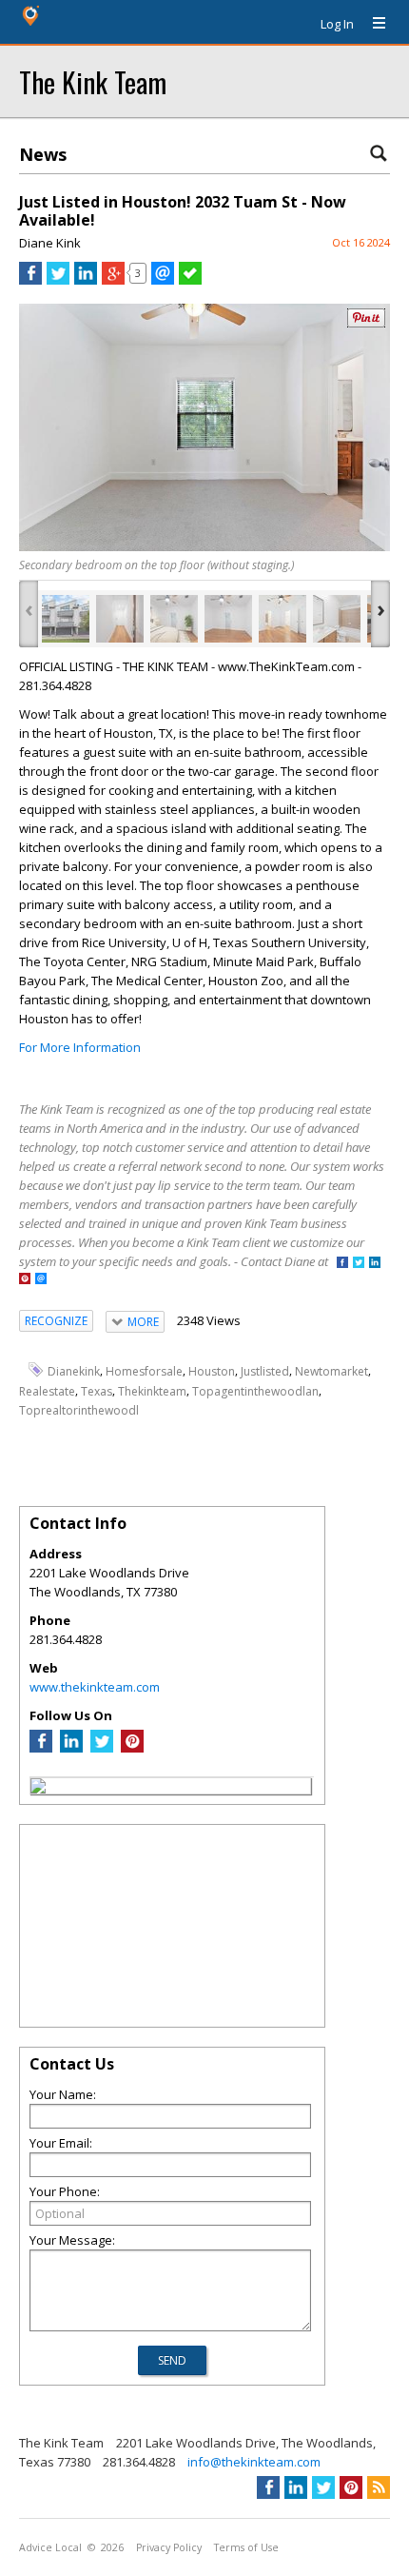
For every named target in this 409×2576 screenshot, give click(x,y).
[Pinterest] (132, 1748)
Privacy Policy (169, 2547)
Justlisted (265, 1371)
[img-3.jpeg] (174, 619)
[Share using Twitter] (58, 280)
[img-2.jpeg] (120, 619)
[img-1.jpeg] (66, 619)
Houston (212, 1371)
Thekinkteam (152, 1391)
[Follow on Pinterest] (25, 1280)
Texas (97, 1391)
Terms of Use (246, 2547)
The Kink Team (93, 81)
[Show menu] (372, 24)
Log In (337, 24)
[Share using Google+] (113, 280)
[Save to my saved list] (190, 280)
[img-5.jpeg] (282, 619)
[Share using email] (163, 280)
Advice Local (50, 2547)
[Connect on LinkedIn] (375, 1264)
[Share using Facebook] (30, 280)
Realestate (47, 1391)
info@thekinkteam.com (254, 2462)
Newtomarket (331, 1371)
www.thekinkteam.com (95, 1687)
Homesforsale (144, 1371)
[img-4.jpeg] (228, 619)
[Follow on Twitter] (359, 1264)
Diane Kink (50, 243)
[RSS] (379, 2487)
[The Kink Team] (38, 1789)
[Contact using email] (41, 1280)
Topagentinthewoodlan (255, 1391)
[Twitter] (102, 1748)
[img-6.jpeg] (337, 619)
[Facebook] (41, 1748)
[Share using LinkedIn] (86, 280)
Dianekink (74, 1371)
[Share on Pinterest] (366, 323)
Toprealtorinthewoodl (79, 1410)
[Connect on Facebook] (342, 1264)
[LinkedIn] (71, 1748)
